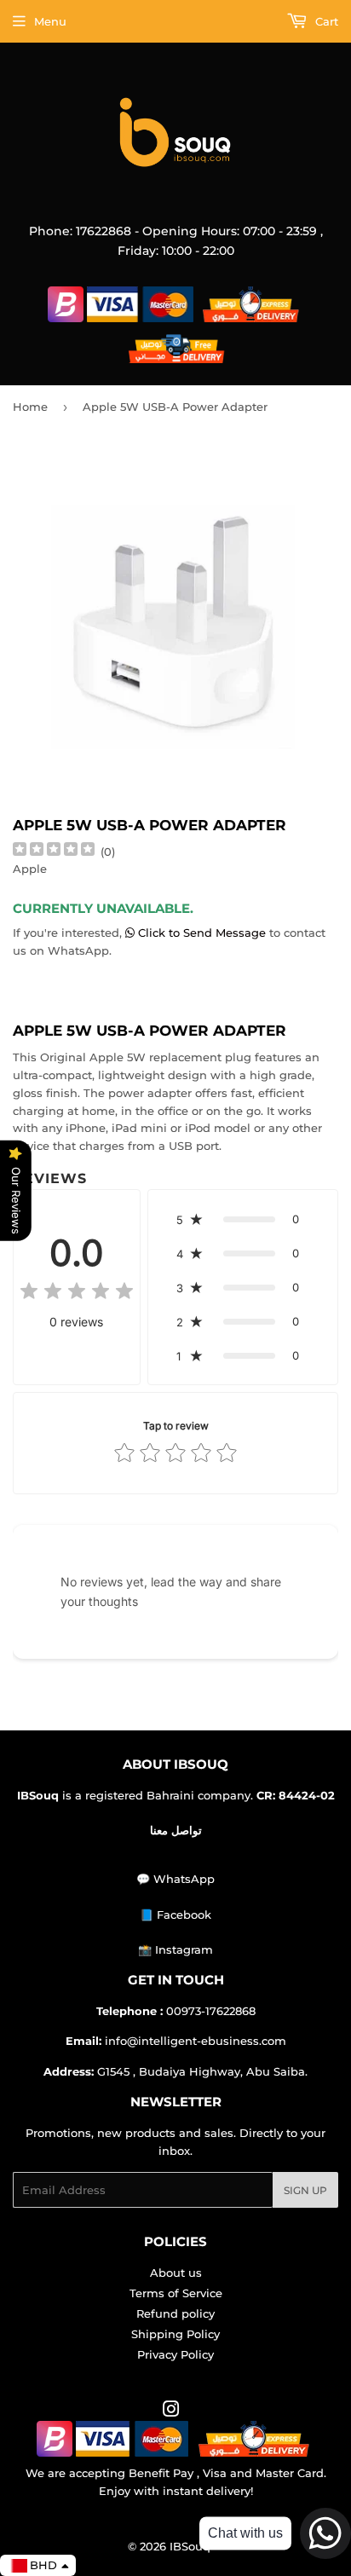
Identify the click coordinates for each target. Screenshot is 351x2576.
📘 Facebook (175, 1915)
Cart (325, 21)
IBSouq (190, 2546)
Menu (50, 21)
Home (30, 407)
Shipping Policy (175, 2334)
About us (176, 2273)
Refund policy (175, 2313)
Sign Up (305, 2190)
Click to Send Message (202, 933)
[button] (243, 1219)
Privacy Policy (175, 2354)
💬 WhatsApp (175, 1879)
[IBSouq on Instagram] (171, 2411)
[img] (54, 851)
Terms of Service (176, 2293)
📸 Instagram (175, 1949)
